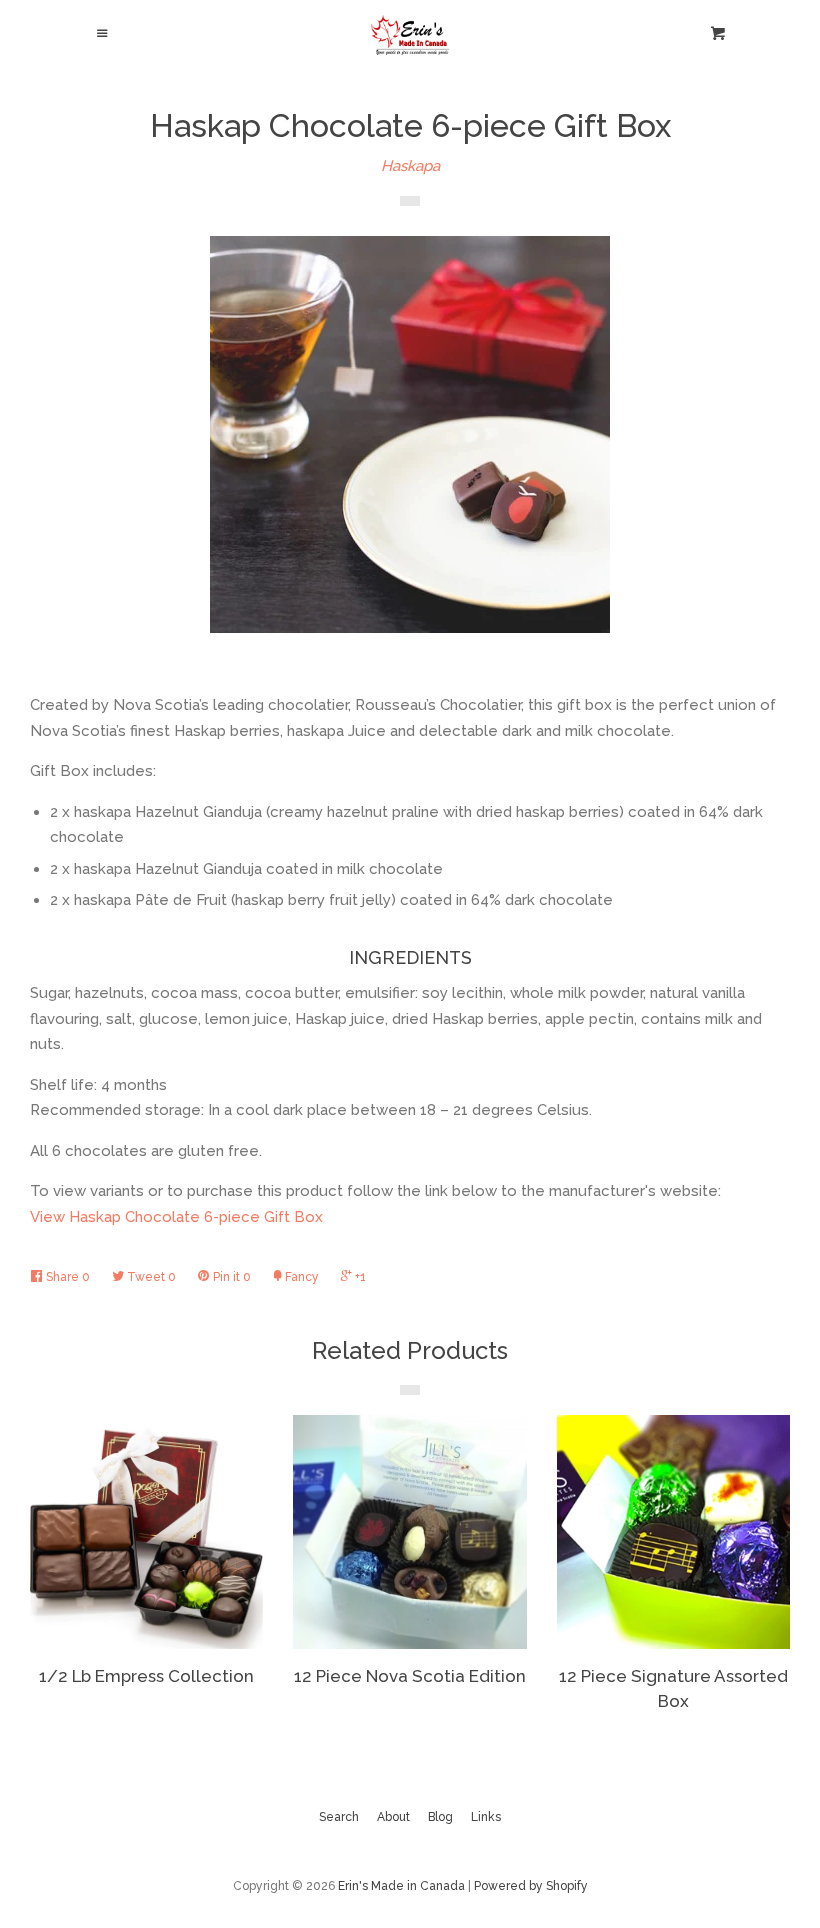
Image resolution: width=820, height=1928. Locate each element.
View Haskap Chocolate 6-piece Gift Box (176, 1217)
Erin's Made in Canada (401, 1886)
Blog (440, 1817)
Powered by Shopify (531, 1886)
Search (339, 1817)
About (393, 1817)
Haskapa (410, 166)
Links (486, 1817)
